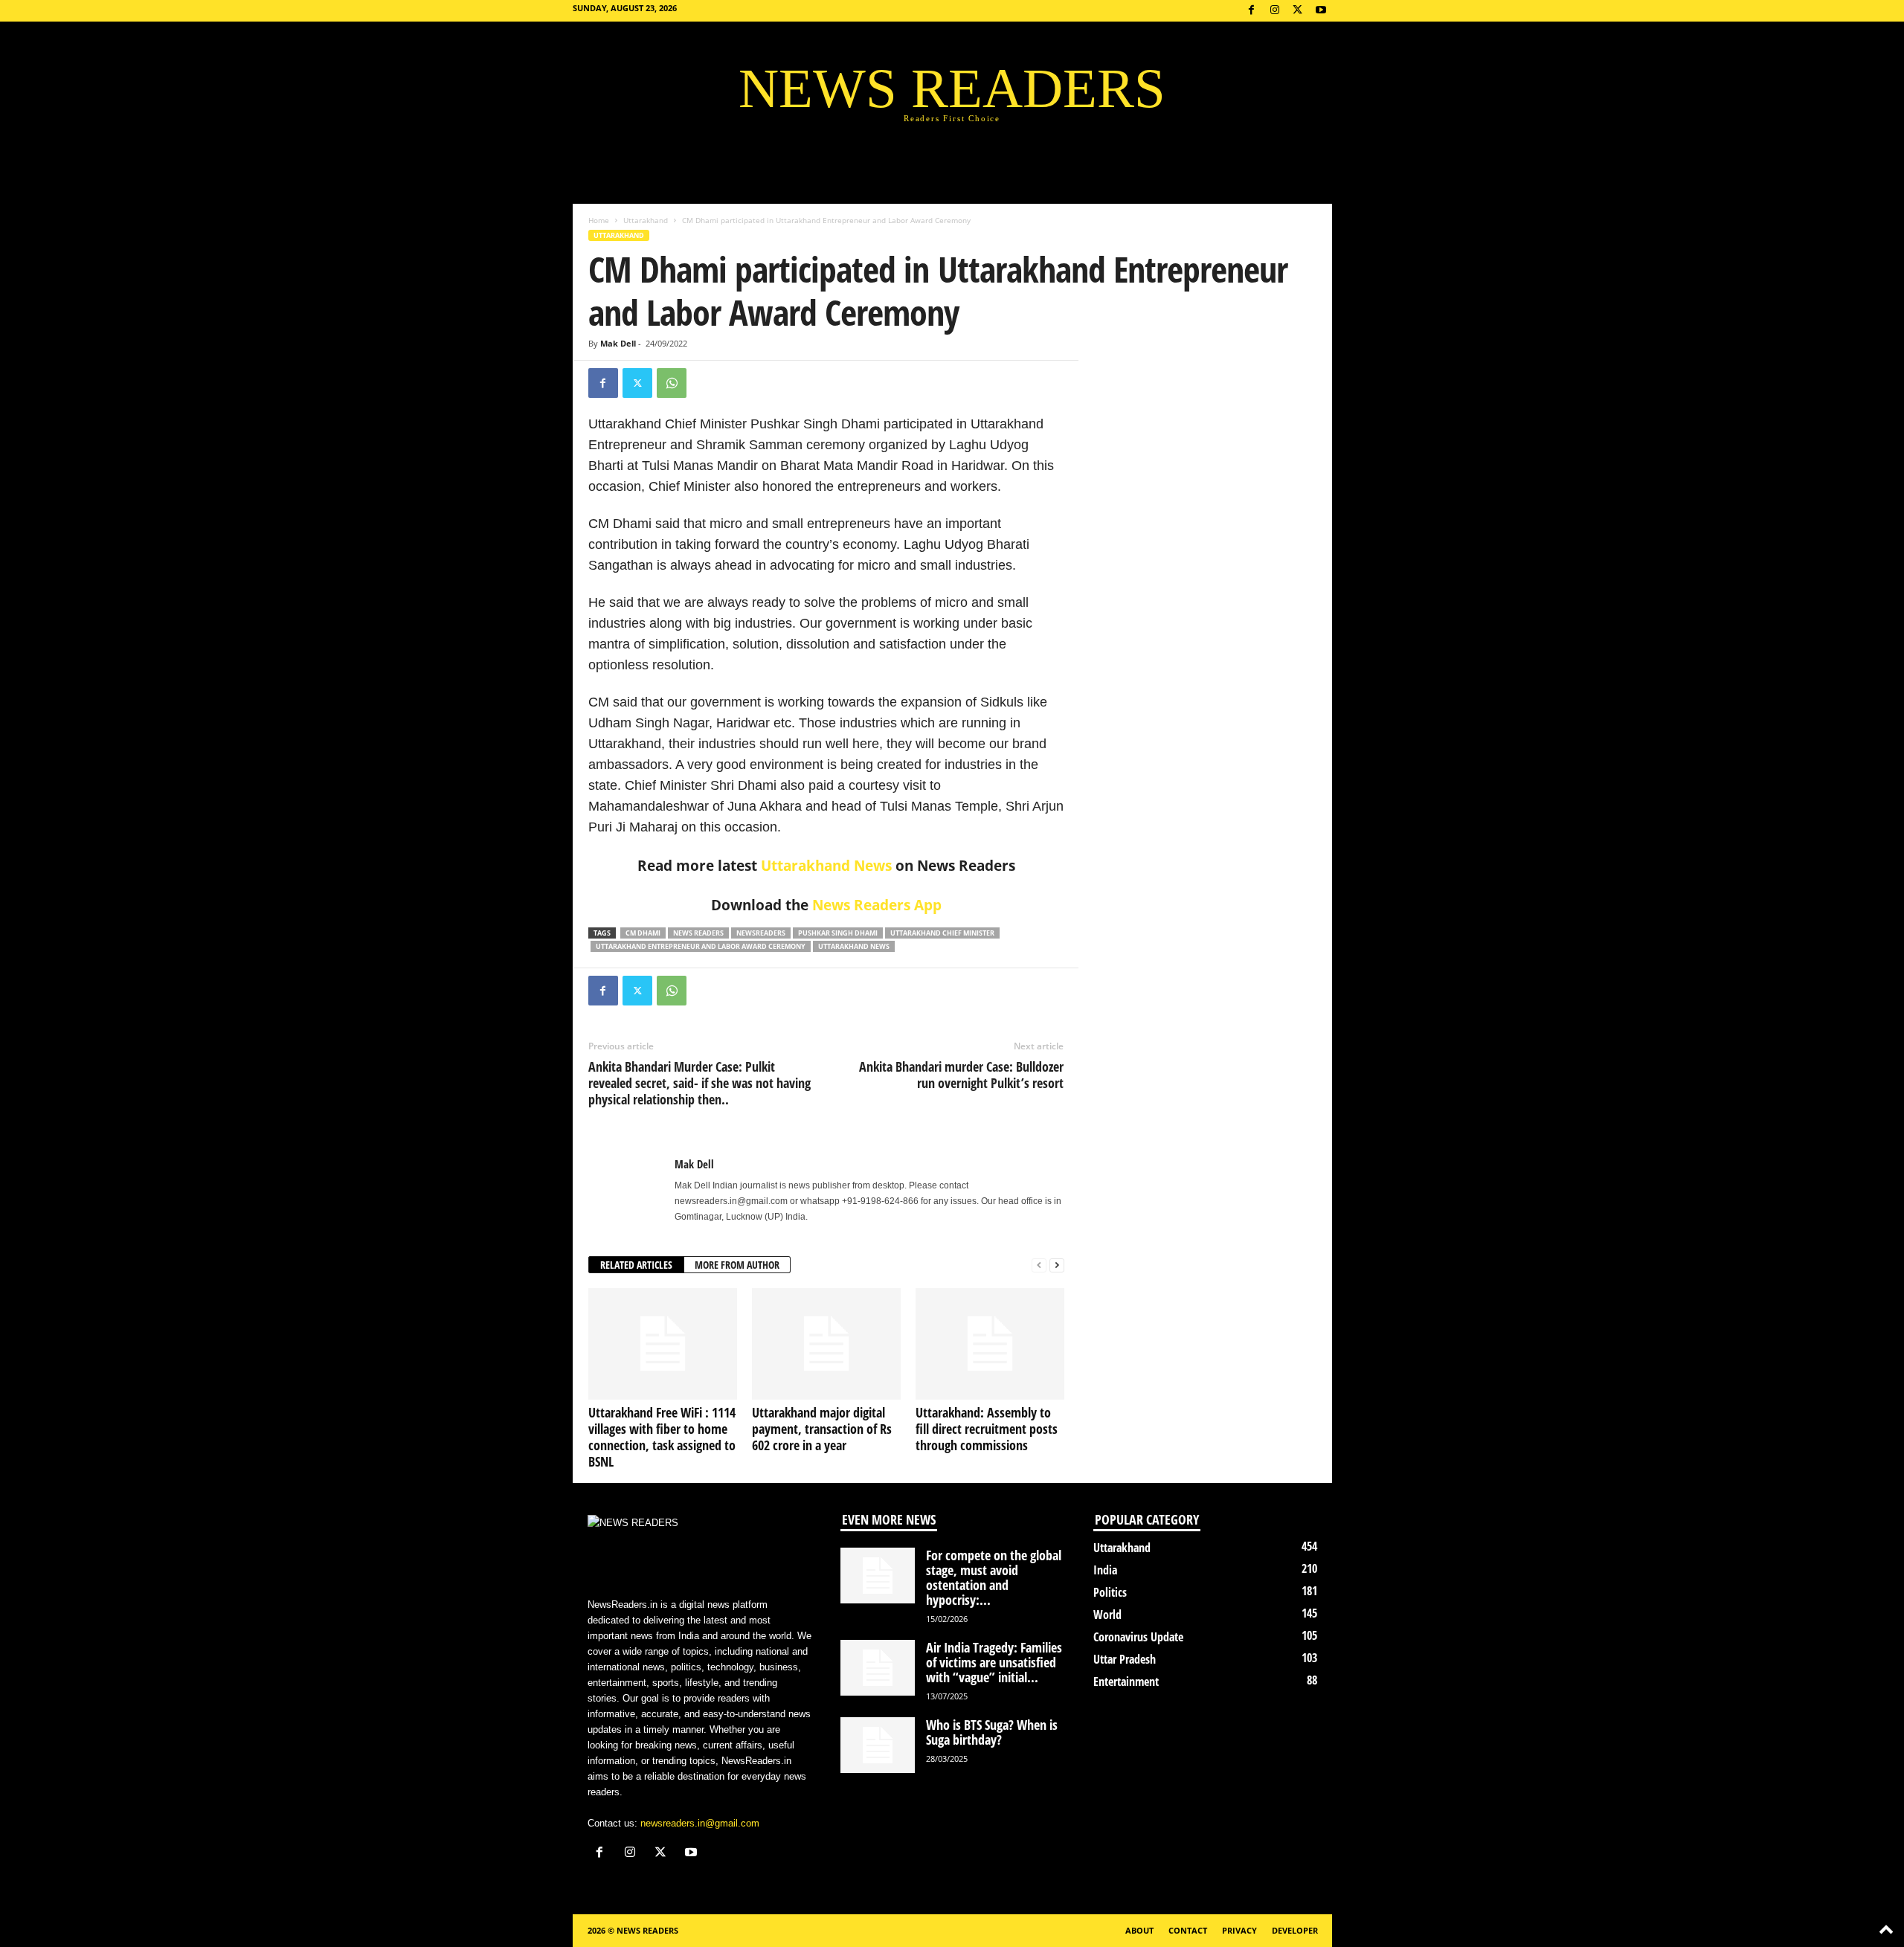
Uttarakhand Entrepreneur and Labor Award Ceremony (701, 946)
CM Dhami (643, 933)
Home (599, 220)
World (1107, 1615)
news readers (698, 933)
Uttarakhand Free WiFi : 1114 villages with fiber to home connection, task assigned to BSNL (662, 1437)
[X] (1298, 11)
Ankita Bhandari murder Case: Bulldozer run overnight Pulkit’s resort (961, 1075)
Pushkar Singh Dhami (838, 933)
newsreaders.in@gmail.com (700, 1823)
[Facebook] (1252, 11)
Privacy (1239, 1930)
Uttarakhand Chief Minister (942, 933)
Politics (1110, 1592)
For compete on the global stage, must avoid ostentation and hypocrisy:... (994, 1577)
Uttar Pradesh (1125, 1659)
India (1105, 1570)
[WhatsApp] (672, 383)
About (1139, 1930)
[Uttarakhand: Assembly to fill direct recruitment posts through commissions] (990, 1344)
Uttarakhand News (826, 866)
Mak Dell (618, 343)
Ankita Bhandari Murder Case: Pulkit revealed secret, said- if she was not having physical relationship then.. (699, 1083)
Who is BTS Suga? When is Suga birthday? (992, 1732)
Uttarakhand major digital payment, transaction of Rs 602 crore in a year (822, 1429)
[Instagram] (1275, 11)
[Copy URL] (706, 383)
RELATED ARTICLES (636, 1265)
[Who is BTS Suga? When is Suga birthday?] (878, 1745)
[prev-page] (1039, 1265)
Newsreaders (761, 933)
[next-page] (1057, 1265)
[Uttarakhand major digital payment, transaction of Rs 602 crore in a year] (826, 1344)
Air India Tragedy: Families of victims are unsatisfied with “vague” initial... (994, 1662)
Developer (1295, 1930)
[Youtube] (1321, 11)
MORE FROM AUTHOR (737, 1265)
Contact (1188, 1930)
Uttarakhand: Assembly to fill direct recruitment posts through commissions (987, 1429)
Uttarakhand (646, 220)
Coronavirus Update (1138, 1637)
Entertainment (1126, 1681)
